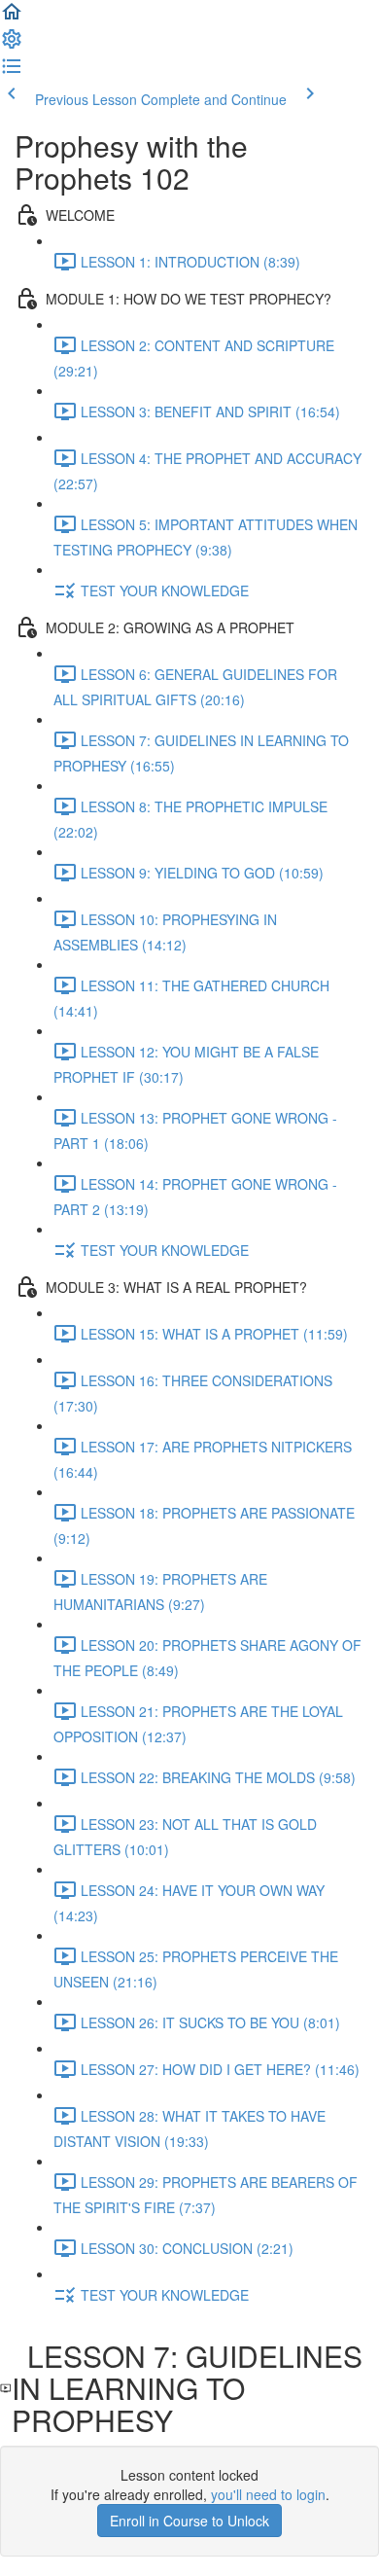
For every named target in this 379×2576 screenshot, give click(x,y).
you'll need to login (268, 2494)
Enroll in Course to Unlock (189, 2521)
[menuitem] (12, 45)
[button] (12, 18)
